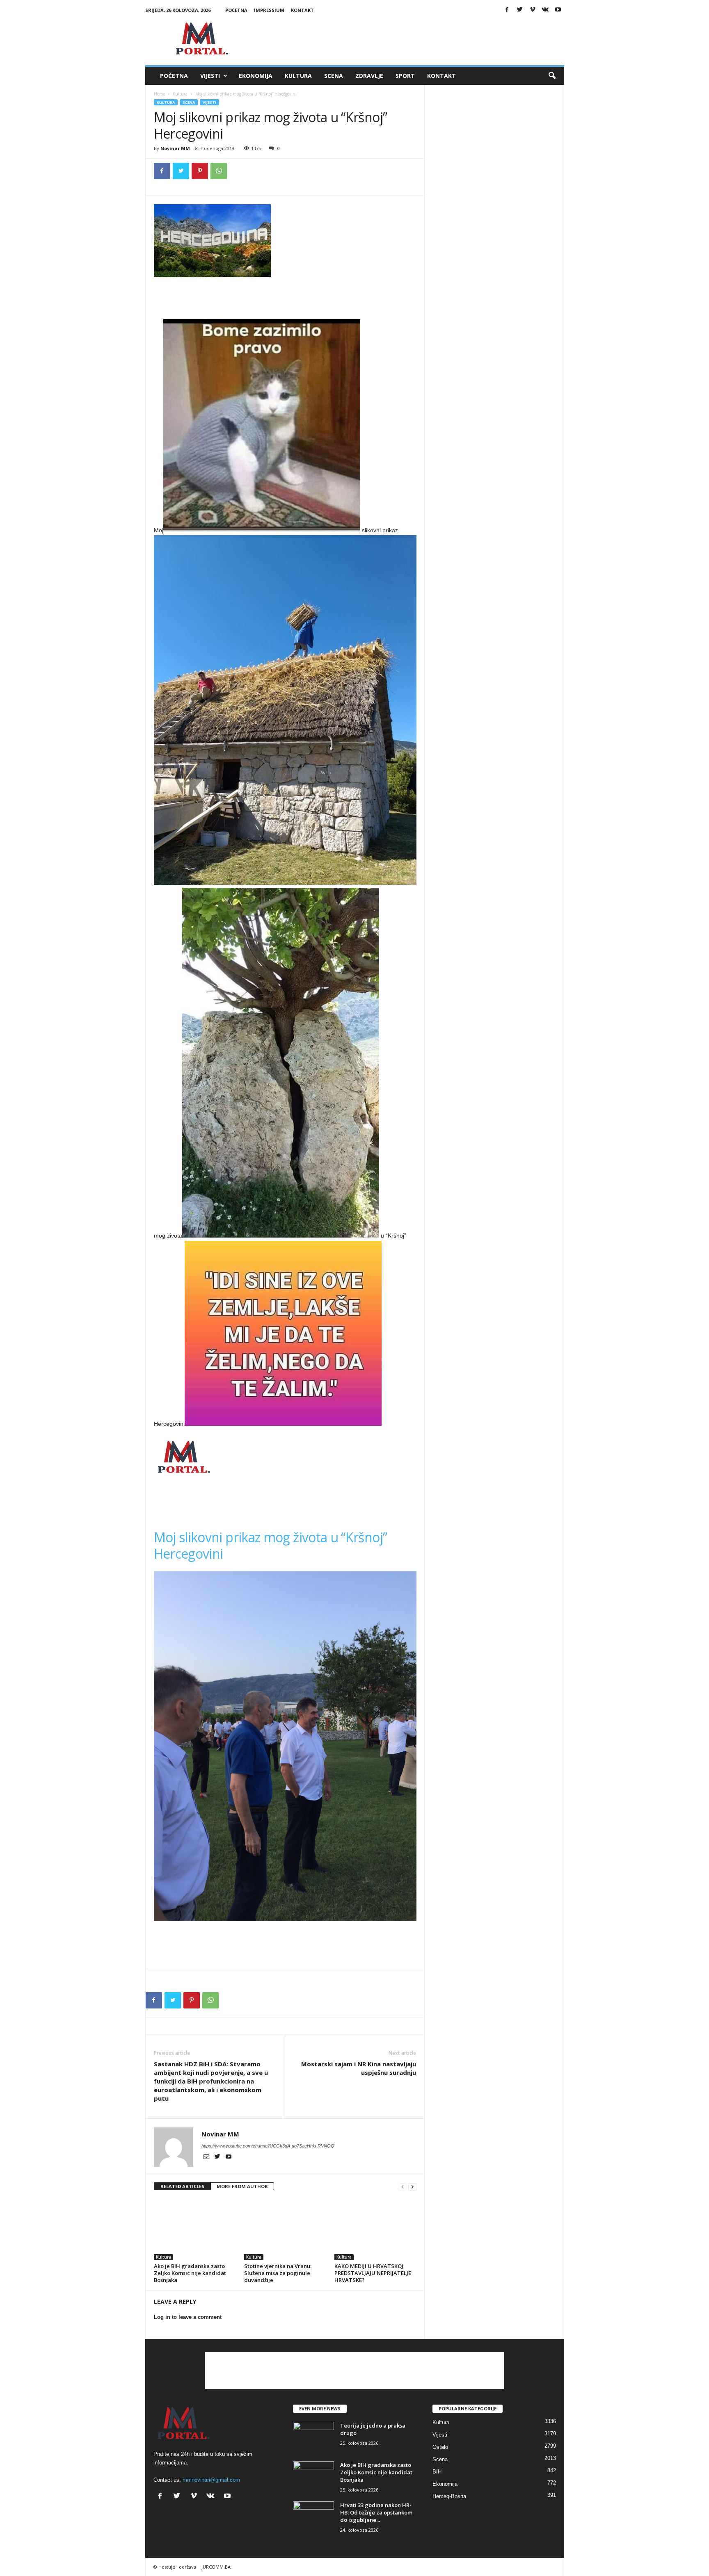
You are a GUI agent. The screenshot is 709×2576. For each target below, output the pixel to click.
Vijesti (210, 76)
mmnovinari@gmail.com (211, 2480)
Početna (236, 10)
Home (159, 94)
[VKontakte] (545, 10)
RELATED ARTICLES (182, 2186)
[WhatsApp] (219, 171)
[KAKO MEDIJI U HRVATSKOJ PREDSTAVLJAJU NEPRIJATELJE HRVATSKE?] (375, 2229)
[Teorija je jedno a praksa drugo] (313, 2437)
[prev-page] (403, 2187)
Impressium (269, 10)
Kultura (298, 76)
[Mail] (207, 2157)
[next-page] (412, 2187)
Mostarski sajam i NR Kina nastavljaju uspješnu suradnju (359, 2068)
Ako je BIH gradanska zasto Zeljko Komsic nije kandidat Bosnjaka (190, 2273)
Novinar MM (175, 148)
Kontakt (302, 10)
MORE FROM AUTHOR (242, 2186)
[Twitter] (520, 10)
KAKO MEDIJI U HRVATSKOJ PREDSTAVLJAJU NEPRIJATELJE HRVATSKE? (373, 2273)
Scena (334, 76)
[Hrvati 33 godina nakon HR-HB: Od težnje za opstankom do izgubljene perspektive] (313, 2517)
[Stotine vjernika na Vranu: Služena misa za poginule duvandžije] (285, 2229)
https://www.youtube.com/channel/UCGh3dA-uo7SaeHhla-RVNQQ (268, 2146)
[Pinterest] (200, 171)
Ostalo (440, 2447)
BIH (437, 2472)
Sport (405, 76)
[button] (552, 76)
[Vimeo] (533, 10)
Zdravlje (369, 76)
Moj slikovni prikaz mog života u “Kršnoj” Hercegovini (271, 1545)
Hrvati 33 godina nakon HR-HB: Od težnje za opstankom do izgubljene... (376, 2512)
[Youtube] (558, 10)
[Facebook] (507, 10)
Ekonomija (256, 76)
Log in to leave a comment (188, 2317)
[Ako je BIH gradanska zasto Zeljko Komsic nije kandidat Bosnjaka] (195, 2229)
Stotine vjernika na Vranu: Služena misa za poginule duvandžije (278, 2273)
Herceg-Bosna (449, 2496)
